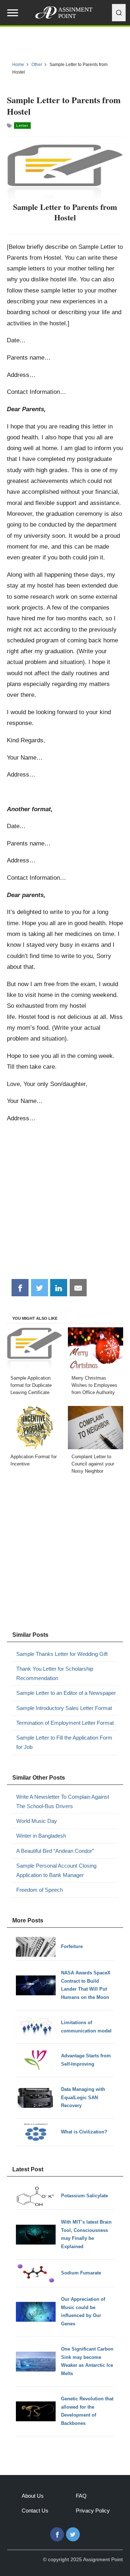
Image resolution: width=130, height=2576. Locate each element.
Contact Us (35, 2511)
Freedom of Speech (40, 1890)
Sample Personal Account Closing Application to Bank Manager (56, 1870)
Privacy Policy (93, 2511)
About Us (33, 2496)
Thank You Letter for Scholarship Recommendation (55, 1673)
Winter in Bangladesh (41, 1836)
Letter (22, 126)
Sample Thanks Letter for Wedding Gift (62, 1654)
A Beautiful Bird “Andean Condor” (55, 1851)
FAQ (81, 2496)
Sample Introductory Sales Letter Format (64, 1708)
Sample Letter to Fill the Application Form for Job (64, 1742)
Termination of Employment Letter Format (65, 1723)
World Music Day (37, 1821)
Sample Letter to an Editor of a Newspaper (66, 1693)
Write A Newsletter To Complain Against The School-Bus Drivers (63, 1801)
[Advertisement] (65, 1204)
